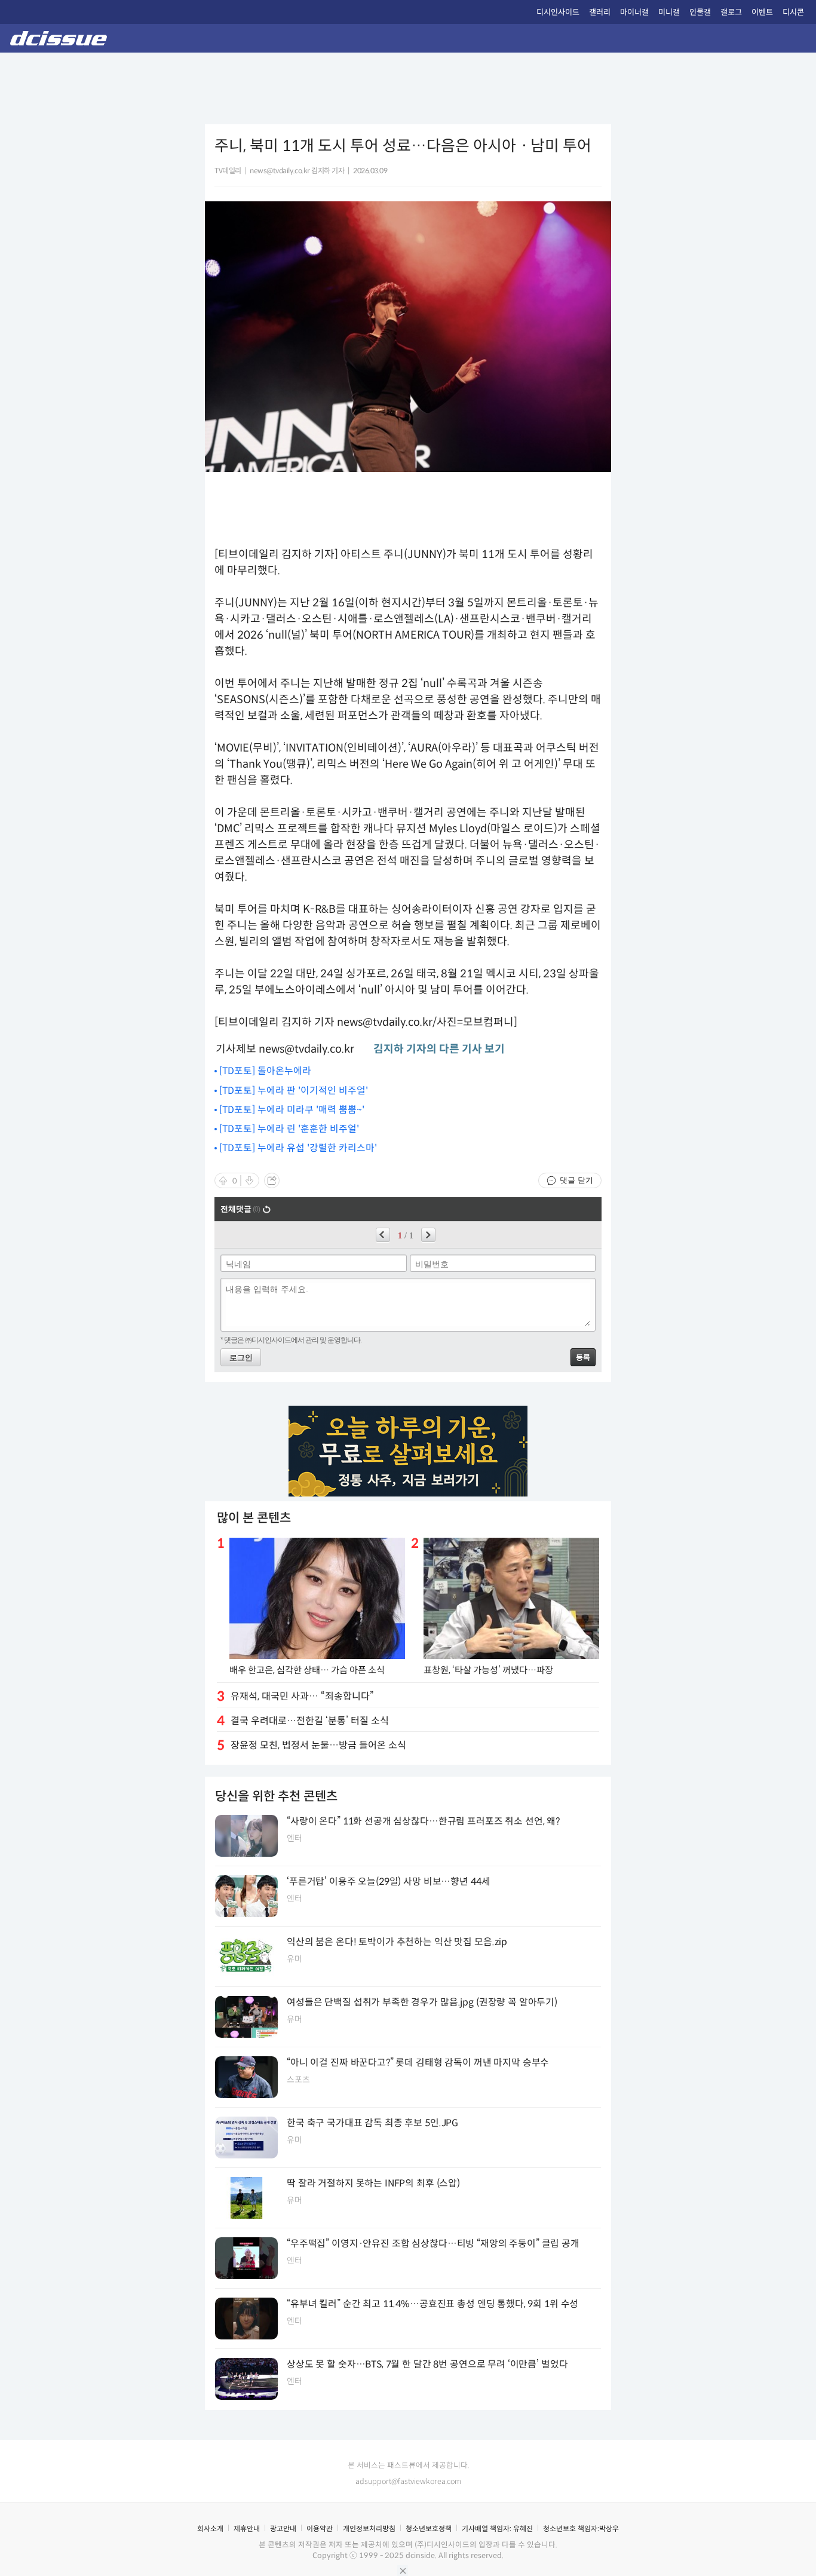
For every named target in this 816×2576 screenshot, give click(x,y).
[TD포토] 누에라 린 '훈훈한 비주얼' (289, 1129)
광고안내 (283, 2529)
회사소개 (210, 2529)
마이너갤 (634, 12)
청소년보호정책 (429, 2529)
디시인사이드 (558, 12)
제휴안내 (247, 2529)
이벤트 (762, 12)
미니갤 (669, 12)
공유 (272, 1180)
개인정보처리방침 (369, 2529)
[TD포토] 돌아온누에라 (265, 1071)
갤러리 (600, 12)
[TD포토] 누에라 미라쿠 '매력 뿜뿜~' (292, 1110)
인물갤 (700, 12)
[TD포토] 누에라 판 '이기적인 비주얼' (294, 1091)
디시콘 (793, 12)
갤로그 (731, 12)
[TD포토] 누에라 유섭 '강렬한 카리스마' (298, 1148)
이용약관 (320, 2529)
